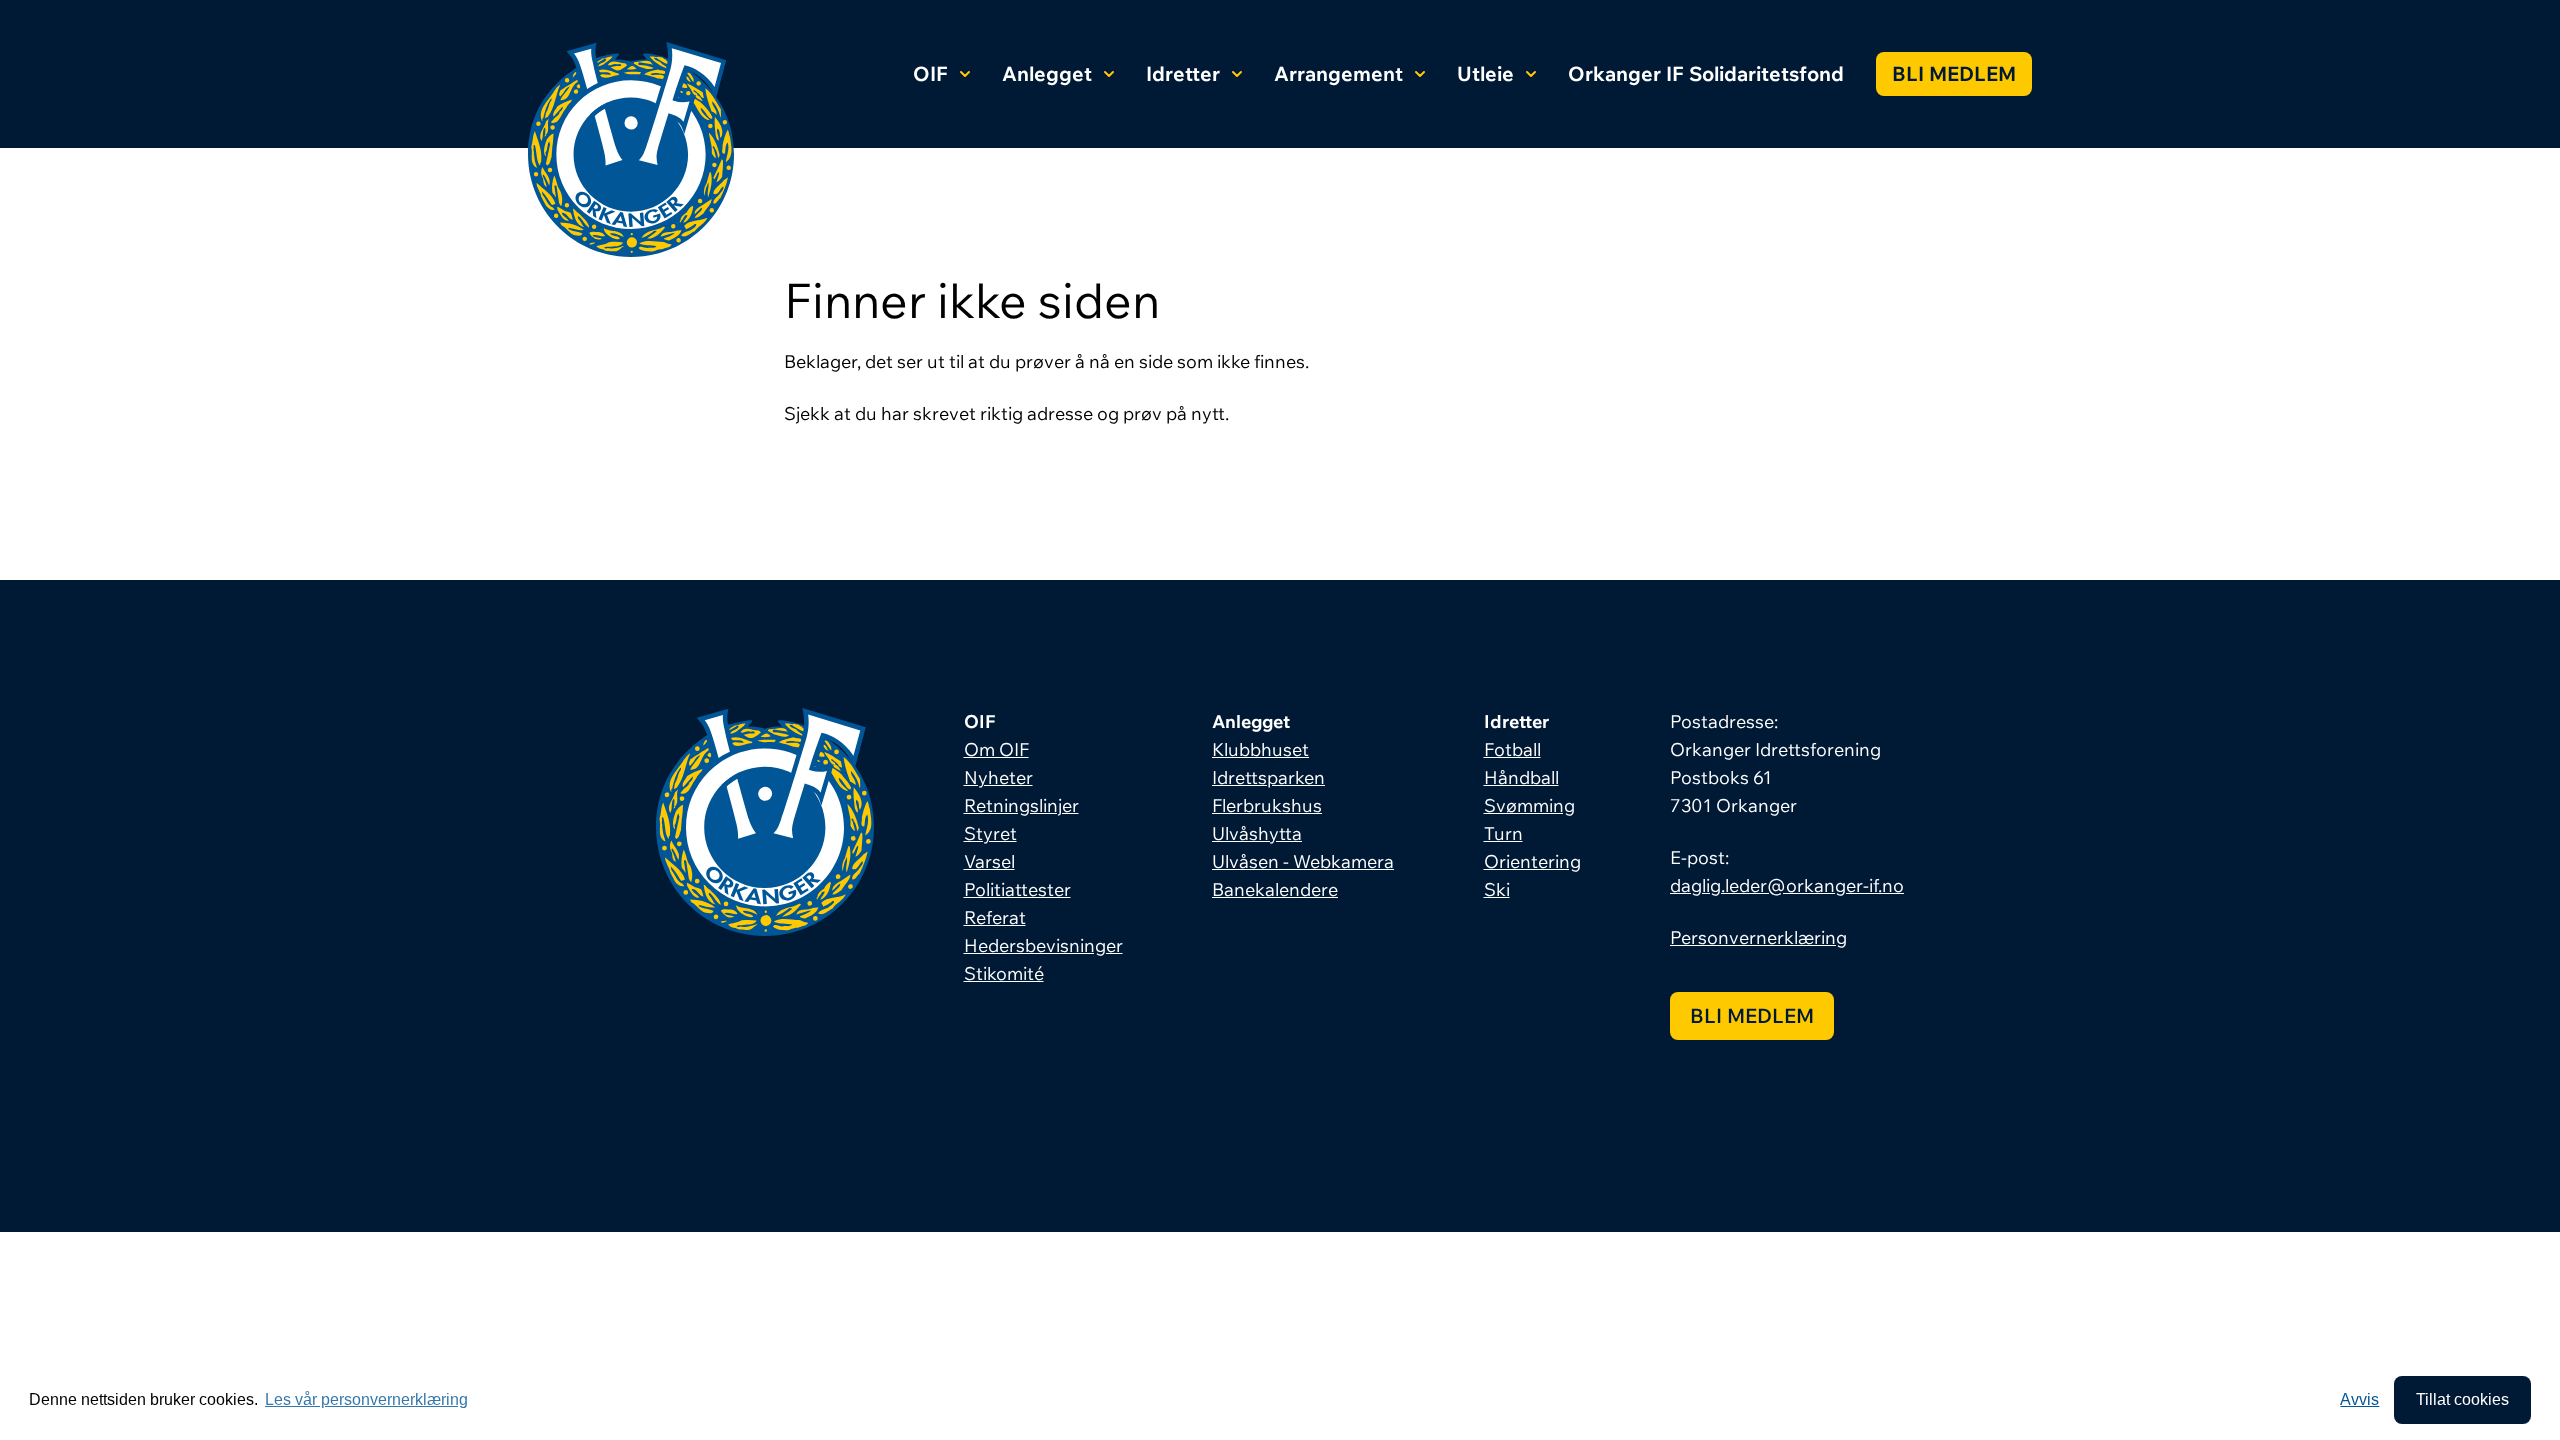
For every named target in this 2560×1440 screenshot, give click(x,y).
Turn (1503, 833)
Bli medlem (1954, 73)
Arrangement (1338, 73)
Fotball (1512, 749)
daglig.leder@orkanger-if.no (1787, 885)
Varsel (989, 861)
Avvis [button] (2359, 1399)
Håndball (1521, 777)
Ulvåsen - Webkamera (1303, 861)
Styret (990, 833)
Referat (995, 917)
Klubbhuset (1260, 749)
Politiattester (1017, 889)
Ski (1497, 889)
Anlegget (1047, 73)
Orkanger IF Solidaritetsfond (1706, 73)
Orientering (1532, 861)
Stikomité (1004, 973)
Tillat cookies (2462, 1399)
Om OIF (996, 749)
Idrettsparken (1268, 777)
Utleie (1485, 73)
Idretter (1183, 73)
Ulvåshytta (1257, 833)
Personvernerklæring (1758, 937)
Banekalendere (1275, 889)
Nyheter (998, 777)
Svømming (1529, 805)
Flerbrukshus (1267, 805)
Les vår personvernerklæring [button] (366, 1399)
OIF (930, 73)
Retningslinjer (1021, 805)
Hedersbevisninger (1043, 945)
